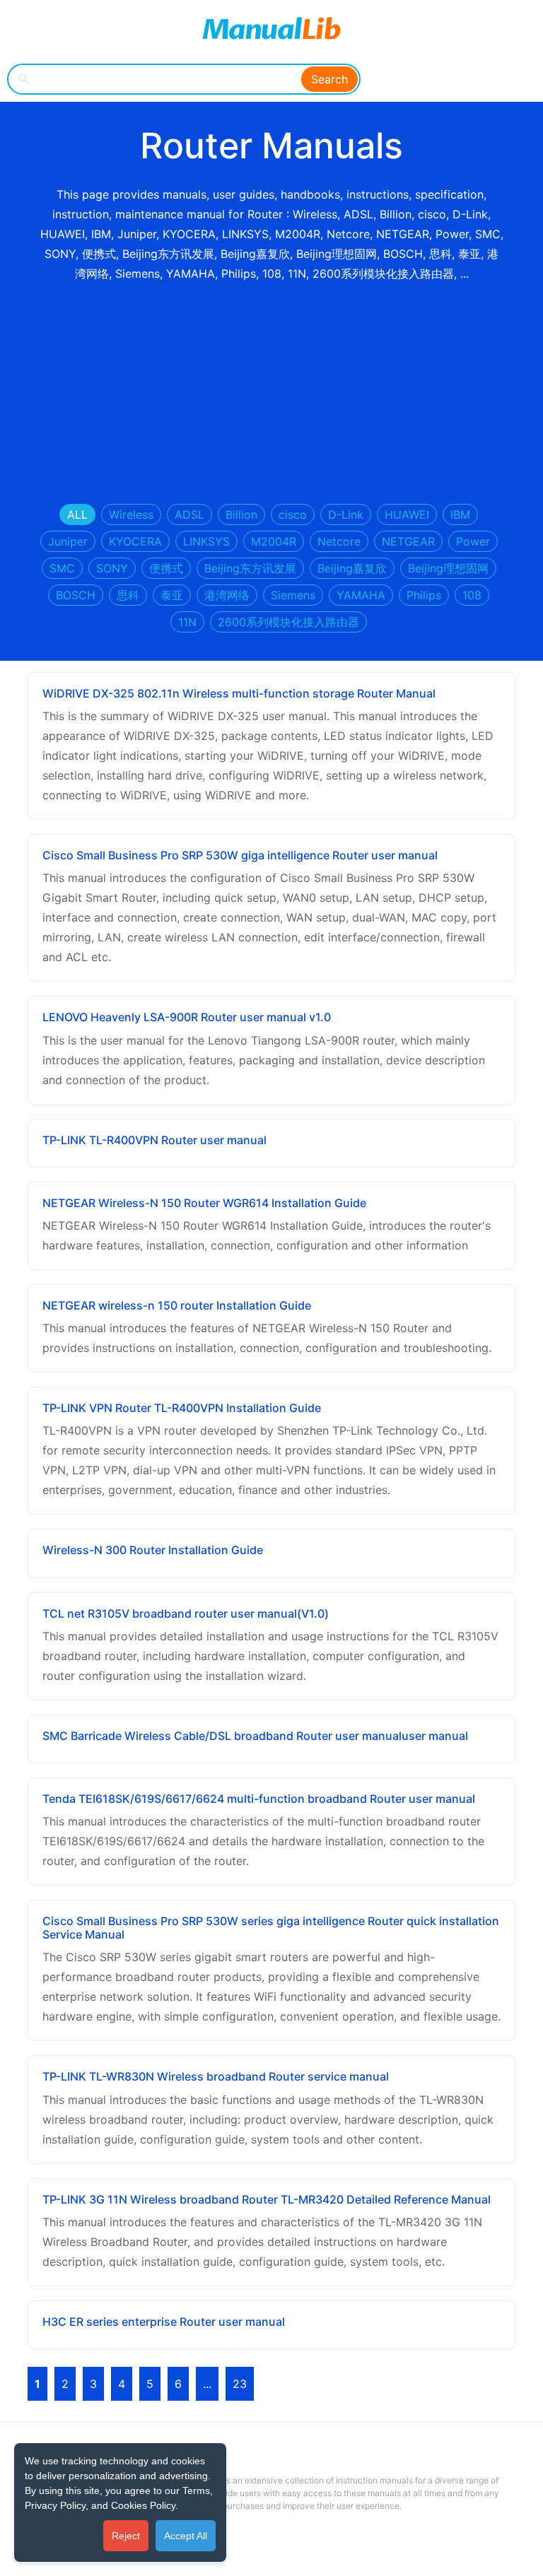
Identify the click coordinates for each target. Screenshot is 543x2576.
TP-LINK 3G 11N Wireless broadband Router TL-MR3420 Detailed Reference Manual (267, 2199)
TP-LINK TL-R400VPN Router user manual (154, 1140)
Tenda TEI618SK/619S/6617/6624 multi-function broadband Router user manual (259, 1799)
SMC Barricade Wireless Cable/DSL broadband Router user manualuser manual (255, 1736)
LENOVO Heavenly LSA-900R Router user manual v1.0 (187, 1017)
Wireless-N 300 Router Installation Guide (153, 1550)
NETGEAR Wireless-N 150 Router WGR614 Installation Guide (204, 1203)
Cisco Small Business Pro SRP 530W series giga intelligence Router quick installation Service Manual (271, 1928)
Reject (126, 2536)
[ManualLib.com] (271, 28)
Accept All (186, 2536)
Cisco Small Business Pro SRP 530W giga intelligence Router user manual (240, 855)
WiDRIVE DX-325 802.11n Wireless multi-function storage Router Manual (239, 693)
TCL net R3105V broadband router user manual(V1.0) (186, 1613)
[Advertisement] (271, 394)
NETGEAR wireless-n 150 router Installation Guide (177, 1305)
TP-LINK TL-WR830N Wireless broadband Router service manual (216, 2076)
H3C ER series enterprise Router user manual (164, 2322)
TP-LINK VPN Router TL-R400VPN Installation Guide (182, 1408)
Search (329, 79)
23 (240, 2384)
